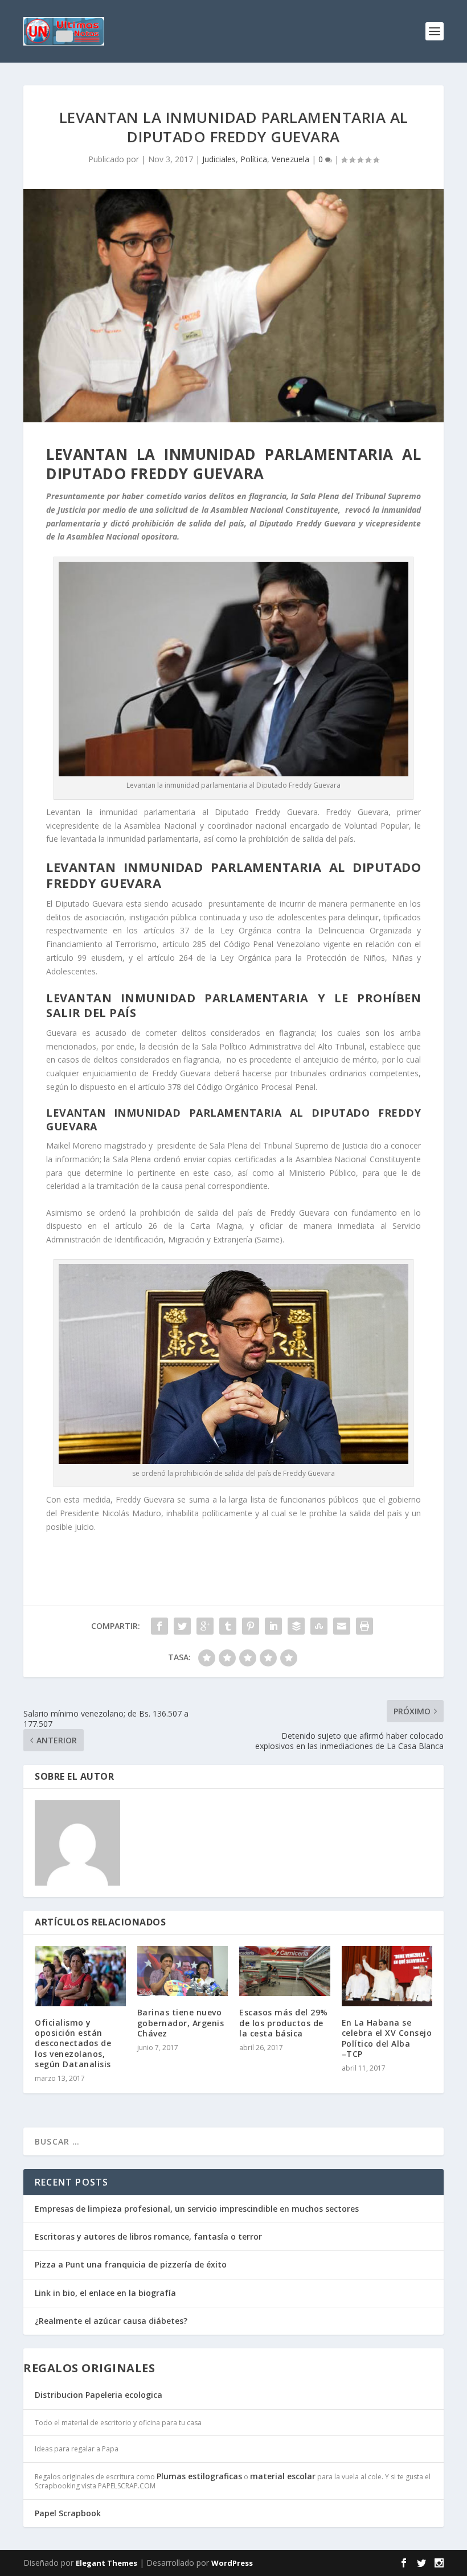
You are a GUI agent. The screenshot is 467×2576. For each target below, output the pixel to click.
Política (254, 159)
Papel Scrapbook (68, 2513)
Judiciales (219, 159)
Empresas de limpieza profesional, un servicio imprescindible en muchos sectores (197, 2209)
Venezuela (290, 159)
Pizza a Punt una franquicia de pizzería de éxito (131, 2264)
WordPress (232, 2563)
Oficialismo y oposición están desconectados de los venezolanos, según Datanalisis (73, 2043)
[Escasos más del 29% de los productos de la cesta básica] (285, 1971)
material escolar (283, 2476)
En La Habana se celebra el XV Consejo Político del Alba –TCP (387, 2038)
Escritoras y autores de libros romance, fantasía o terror (148, 2236)
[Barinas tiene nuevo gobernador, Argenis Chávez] (183, 1971)
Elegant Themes (106, 2563)
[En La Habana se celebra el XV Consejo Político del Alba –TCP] (387, 1976)
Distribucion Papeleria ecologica (99, 2395)
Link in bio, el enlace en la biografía (105, 2293)
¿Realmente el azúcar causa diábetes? (111, 2321)
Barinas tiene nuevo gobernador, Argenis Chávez (181, 2022)
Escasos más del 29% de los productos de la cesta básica (284, 2022)
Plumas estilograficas (199, 2476)
